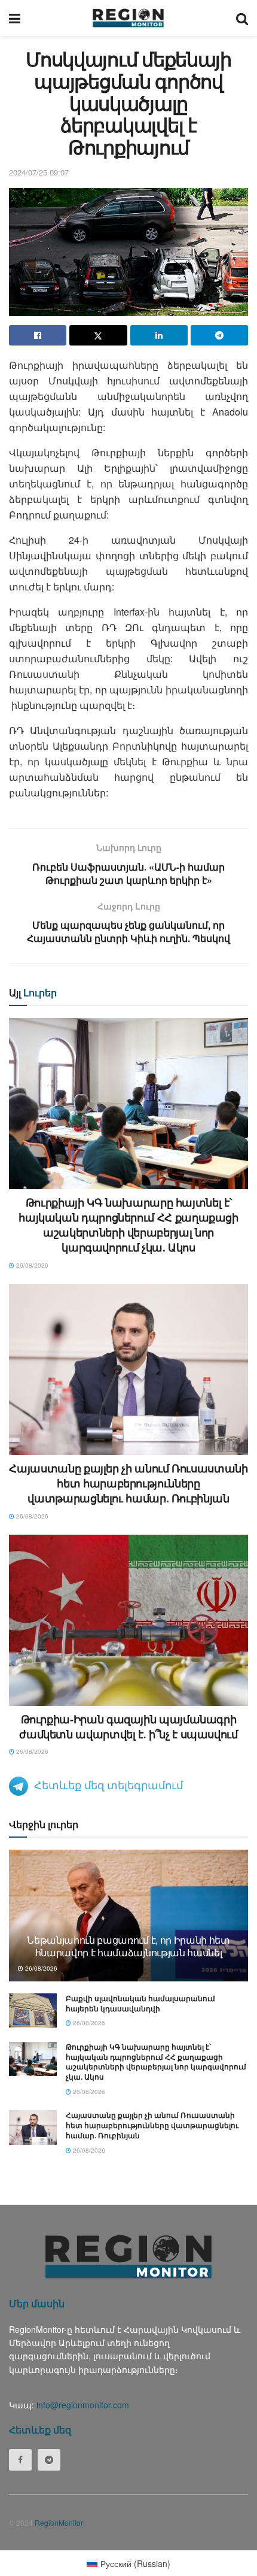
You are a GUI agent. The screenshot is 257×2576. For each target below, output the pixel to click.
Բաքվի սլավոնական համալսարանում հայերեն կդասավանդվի (140, 2003)
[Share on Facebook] (38, 335)
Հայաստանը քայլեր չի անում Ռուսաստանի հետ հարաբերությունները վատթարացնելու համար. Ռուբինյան (128, 1483)
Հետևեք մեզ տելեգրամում (108, 1784)
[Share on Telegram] (219, 335)
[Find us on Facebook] (20, 2460)
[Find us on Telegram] (49, 2460)
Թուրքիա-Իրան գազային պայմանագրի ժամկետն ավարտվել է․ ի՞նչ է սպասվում (128, 1727)
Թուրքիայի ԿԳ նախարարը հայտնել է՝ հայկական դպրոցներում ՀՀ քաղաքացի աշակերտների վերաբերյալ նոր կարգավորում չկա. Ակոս (128, 1225)
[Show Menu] (15, 18)
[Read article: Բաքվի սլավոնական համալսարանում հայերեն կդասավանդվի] (33, 2010)
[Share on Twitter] (98, 335)
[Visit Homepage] (128, 18)
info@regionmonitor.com (83, 2405)
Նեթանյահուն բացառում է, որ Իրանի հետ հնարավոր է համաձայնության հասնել (128, 1946)
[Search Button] (242, 18)
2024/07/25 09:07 (39, 172)
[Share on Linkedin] (159, 335)
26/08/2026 (31, 1265)
